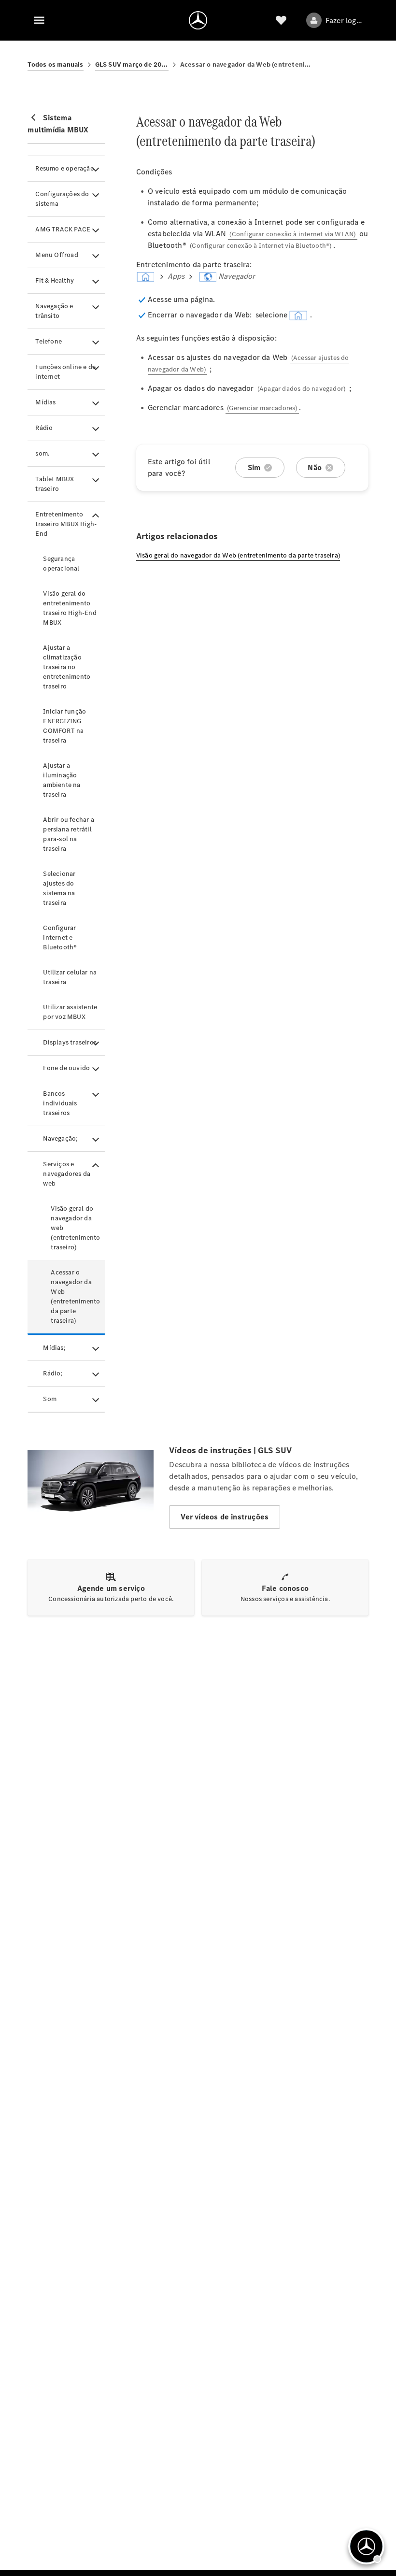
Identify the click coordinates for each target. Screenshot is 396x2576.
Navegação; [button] (60, 1138)
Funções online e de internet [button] (65, 372)
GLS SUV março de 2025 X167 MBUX (132, 64)
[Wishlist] (281, 20)
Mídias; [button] (54, 1348)
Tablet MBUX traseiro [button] (55, 484)
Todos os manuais (55, 64)
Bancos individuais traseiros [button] (60, 1103)
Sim (254, 467)
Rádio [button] (44, 428)
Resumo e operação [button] (64, 168)
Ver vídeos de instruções (225, 1517)
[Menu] (39, 20)
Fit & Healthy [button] (55, 280)
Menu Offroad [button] (57, 255)
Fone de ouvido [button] (66, 1068)
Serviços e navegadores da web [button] (67, 1174)
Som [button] (50, 1399)
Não (315, 467)
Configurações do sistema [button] (62, 199)
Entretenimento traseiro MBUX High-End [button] (66, 524)
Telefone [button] (49, 341)
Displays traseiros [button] (70, 1042)
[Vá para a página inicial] (198, 20)
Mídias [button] (45, 402)
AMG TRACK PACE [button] (63, 229)
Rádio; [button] (53, 1373)
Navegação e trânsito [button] (54, 311)
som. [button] (42, 453)
